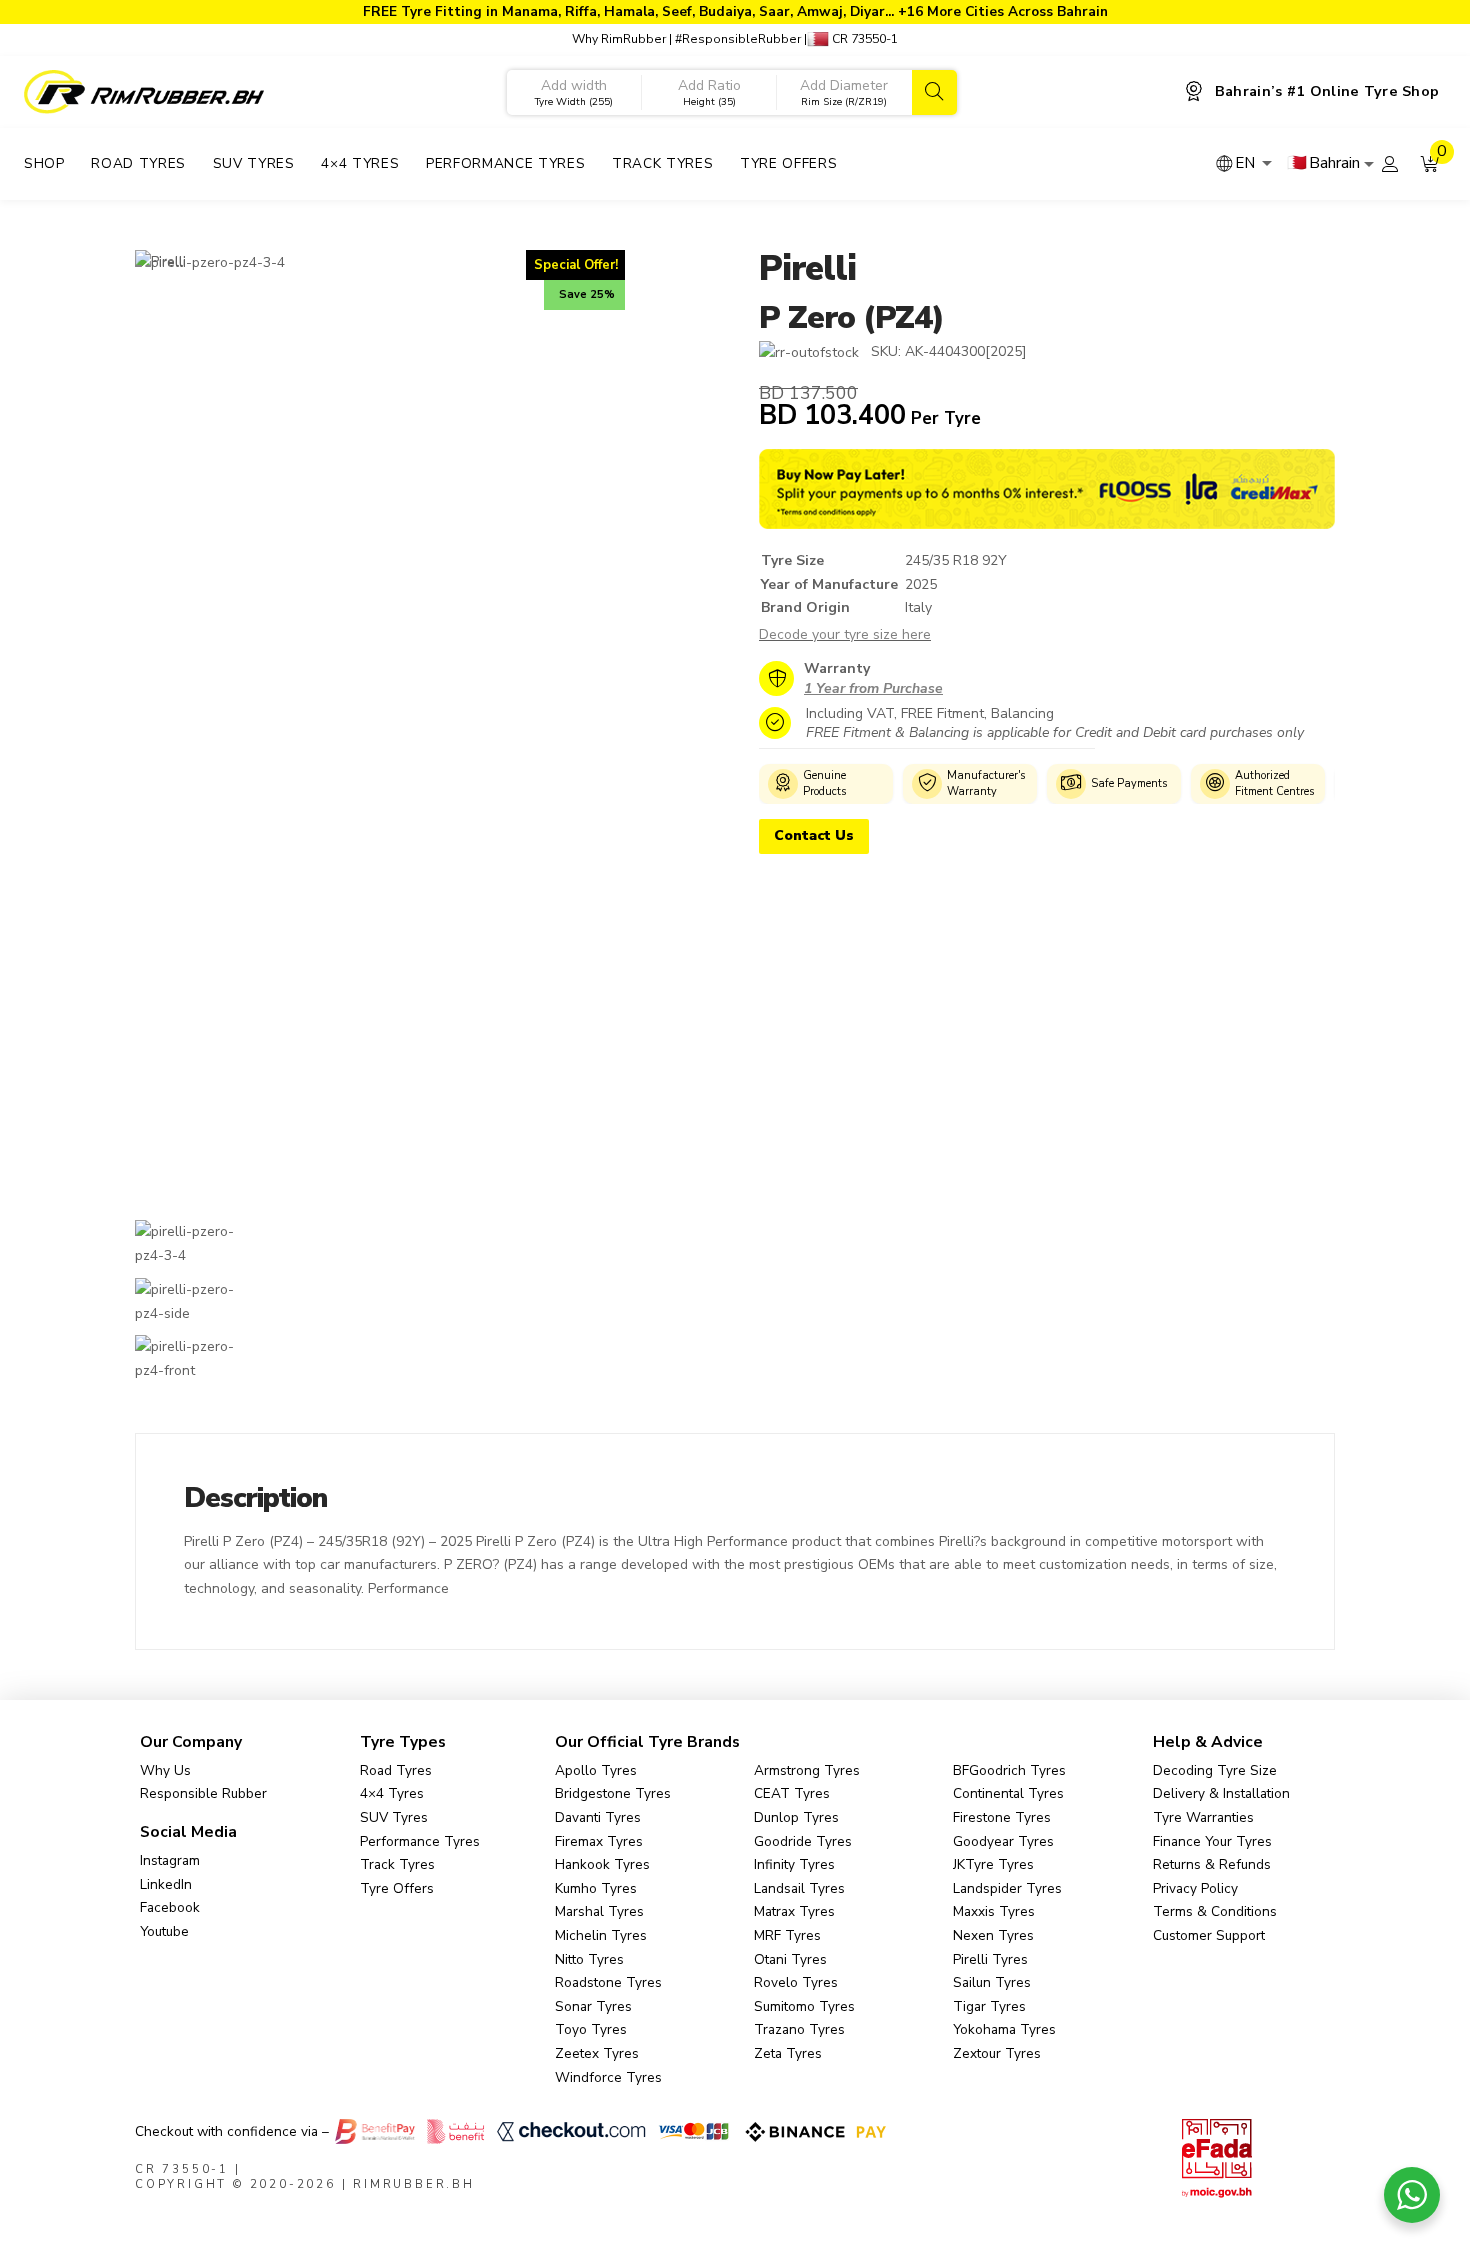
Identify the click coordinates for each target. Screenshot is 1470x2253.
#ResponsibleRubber (738, 39)
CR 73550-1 (863, 39)
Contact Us (814, 835)
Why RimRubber (619, 39)
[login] (1390, 164)
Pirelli (807, 268)
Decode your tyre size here (845, 634)
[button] (1430, 164)
